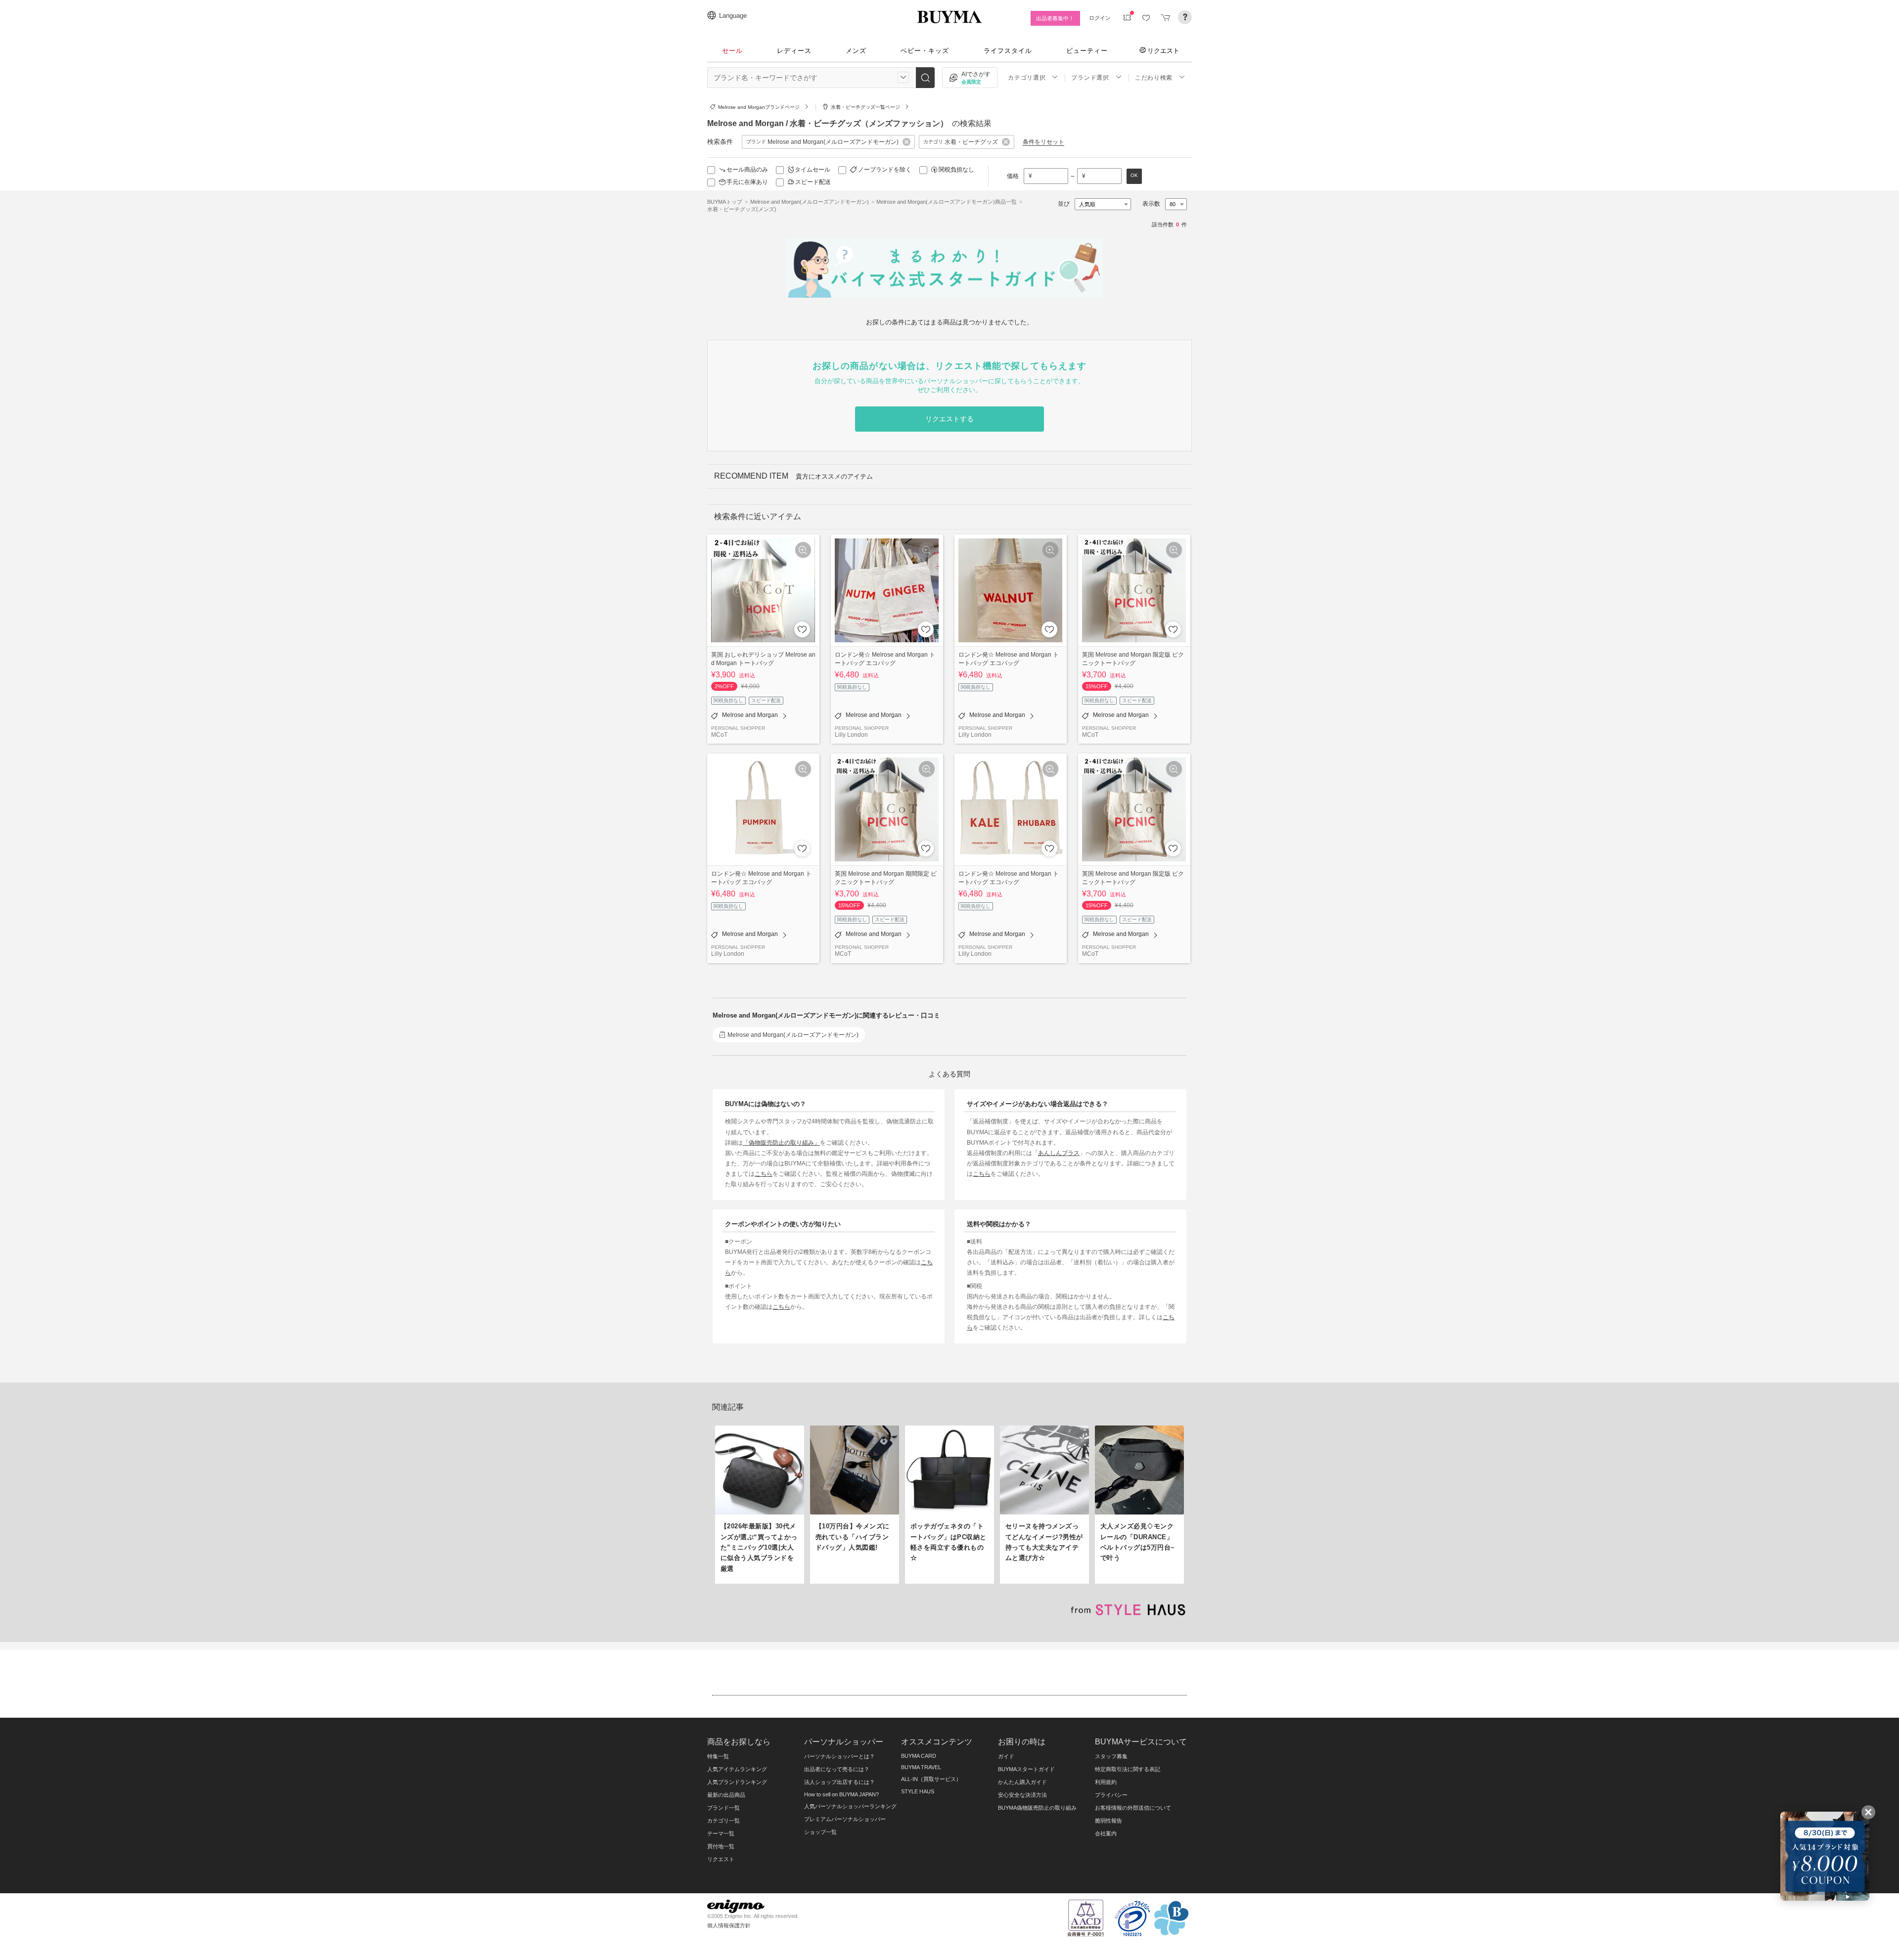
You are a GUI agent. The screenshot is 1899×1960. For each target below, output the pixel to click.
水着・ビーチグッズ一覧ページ (865, 107)
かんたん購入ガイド (1022, 1782)
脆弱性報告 (1108, 1821)
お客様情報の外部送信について (1133, 1808)
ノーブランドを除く (885, 170)
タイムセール (813, 170)
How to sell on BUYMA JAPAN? (841, 1794)
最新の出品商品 (726, 1795)
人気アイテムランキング (737, 1769)
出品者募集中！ (1055, 18)
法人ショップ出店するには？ (839, 1782)
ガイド (1006, 1756)
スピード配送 (813, 182)
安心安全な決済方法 (1022, 1795)
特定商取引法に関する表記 (1128, 1769)
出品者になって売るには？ (837, 1769)
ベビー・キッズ (925, 51)
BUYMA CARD (919, 1756)
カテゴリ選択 (1027, 78)
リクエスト (1163, 50)
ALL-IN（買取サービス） (931, 1779)
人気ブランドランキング (737, 1782)
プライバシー (1111, 1795)
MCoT (719, 735)
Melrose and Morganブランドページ (759, 107)
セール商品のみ (747, 170)
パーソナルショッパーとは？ (839, 1756)
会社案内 (1106, 1833)
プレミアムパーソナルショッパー (845, 1819)
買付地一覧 (721, 1846)
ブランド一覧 (723, 1808)
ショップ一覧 (820, 1832)
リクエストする (949, 419)
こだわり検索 (1154, 78)
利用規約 (1106, 1782)
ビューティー (1087, 51)
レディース (794, 51)
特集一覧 (718, 1756)
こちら (764, 1174)
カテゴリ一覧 (723, 1821)
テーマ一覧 (721, 1833)
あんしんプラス (1059, 1153)
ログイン (1100, 18)
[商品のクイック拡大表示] (803, 550)
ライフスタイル (1008, 51)
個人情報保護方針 (729, 1925)
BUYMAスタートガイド (1026, 1769)
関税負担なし (956, 170)
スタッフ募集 (1111, 1756)
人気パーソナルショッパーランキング (850, 1806)
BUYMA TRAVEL (921, 1767)
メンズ (856, 51)
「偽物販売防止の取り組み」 (781, 1142)
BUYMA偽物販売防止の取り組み (1037, 1808)
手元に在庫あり (747, 182)
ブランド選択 (1090, 78)
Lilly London (851, 735)
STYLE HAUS (918, 1791)
